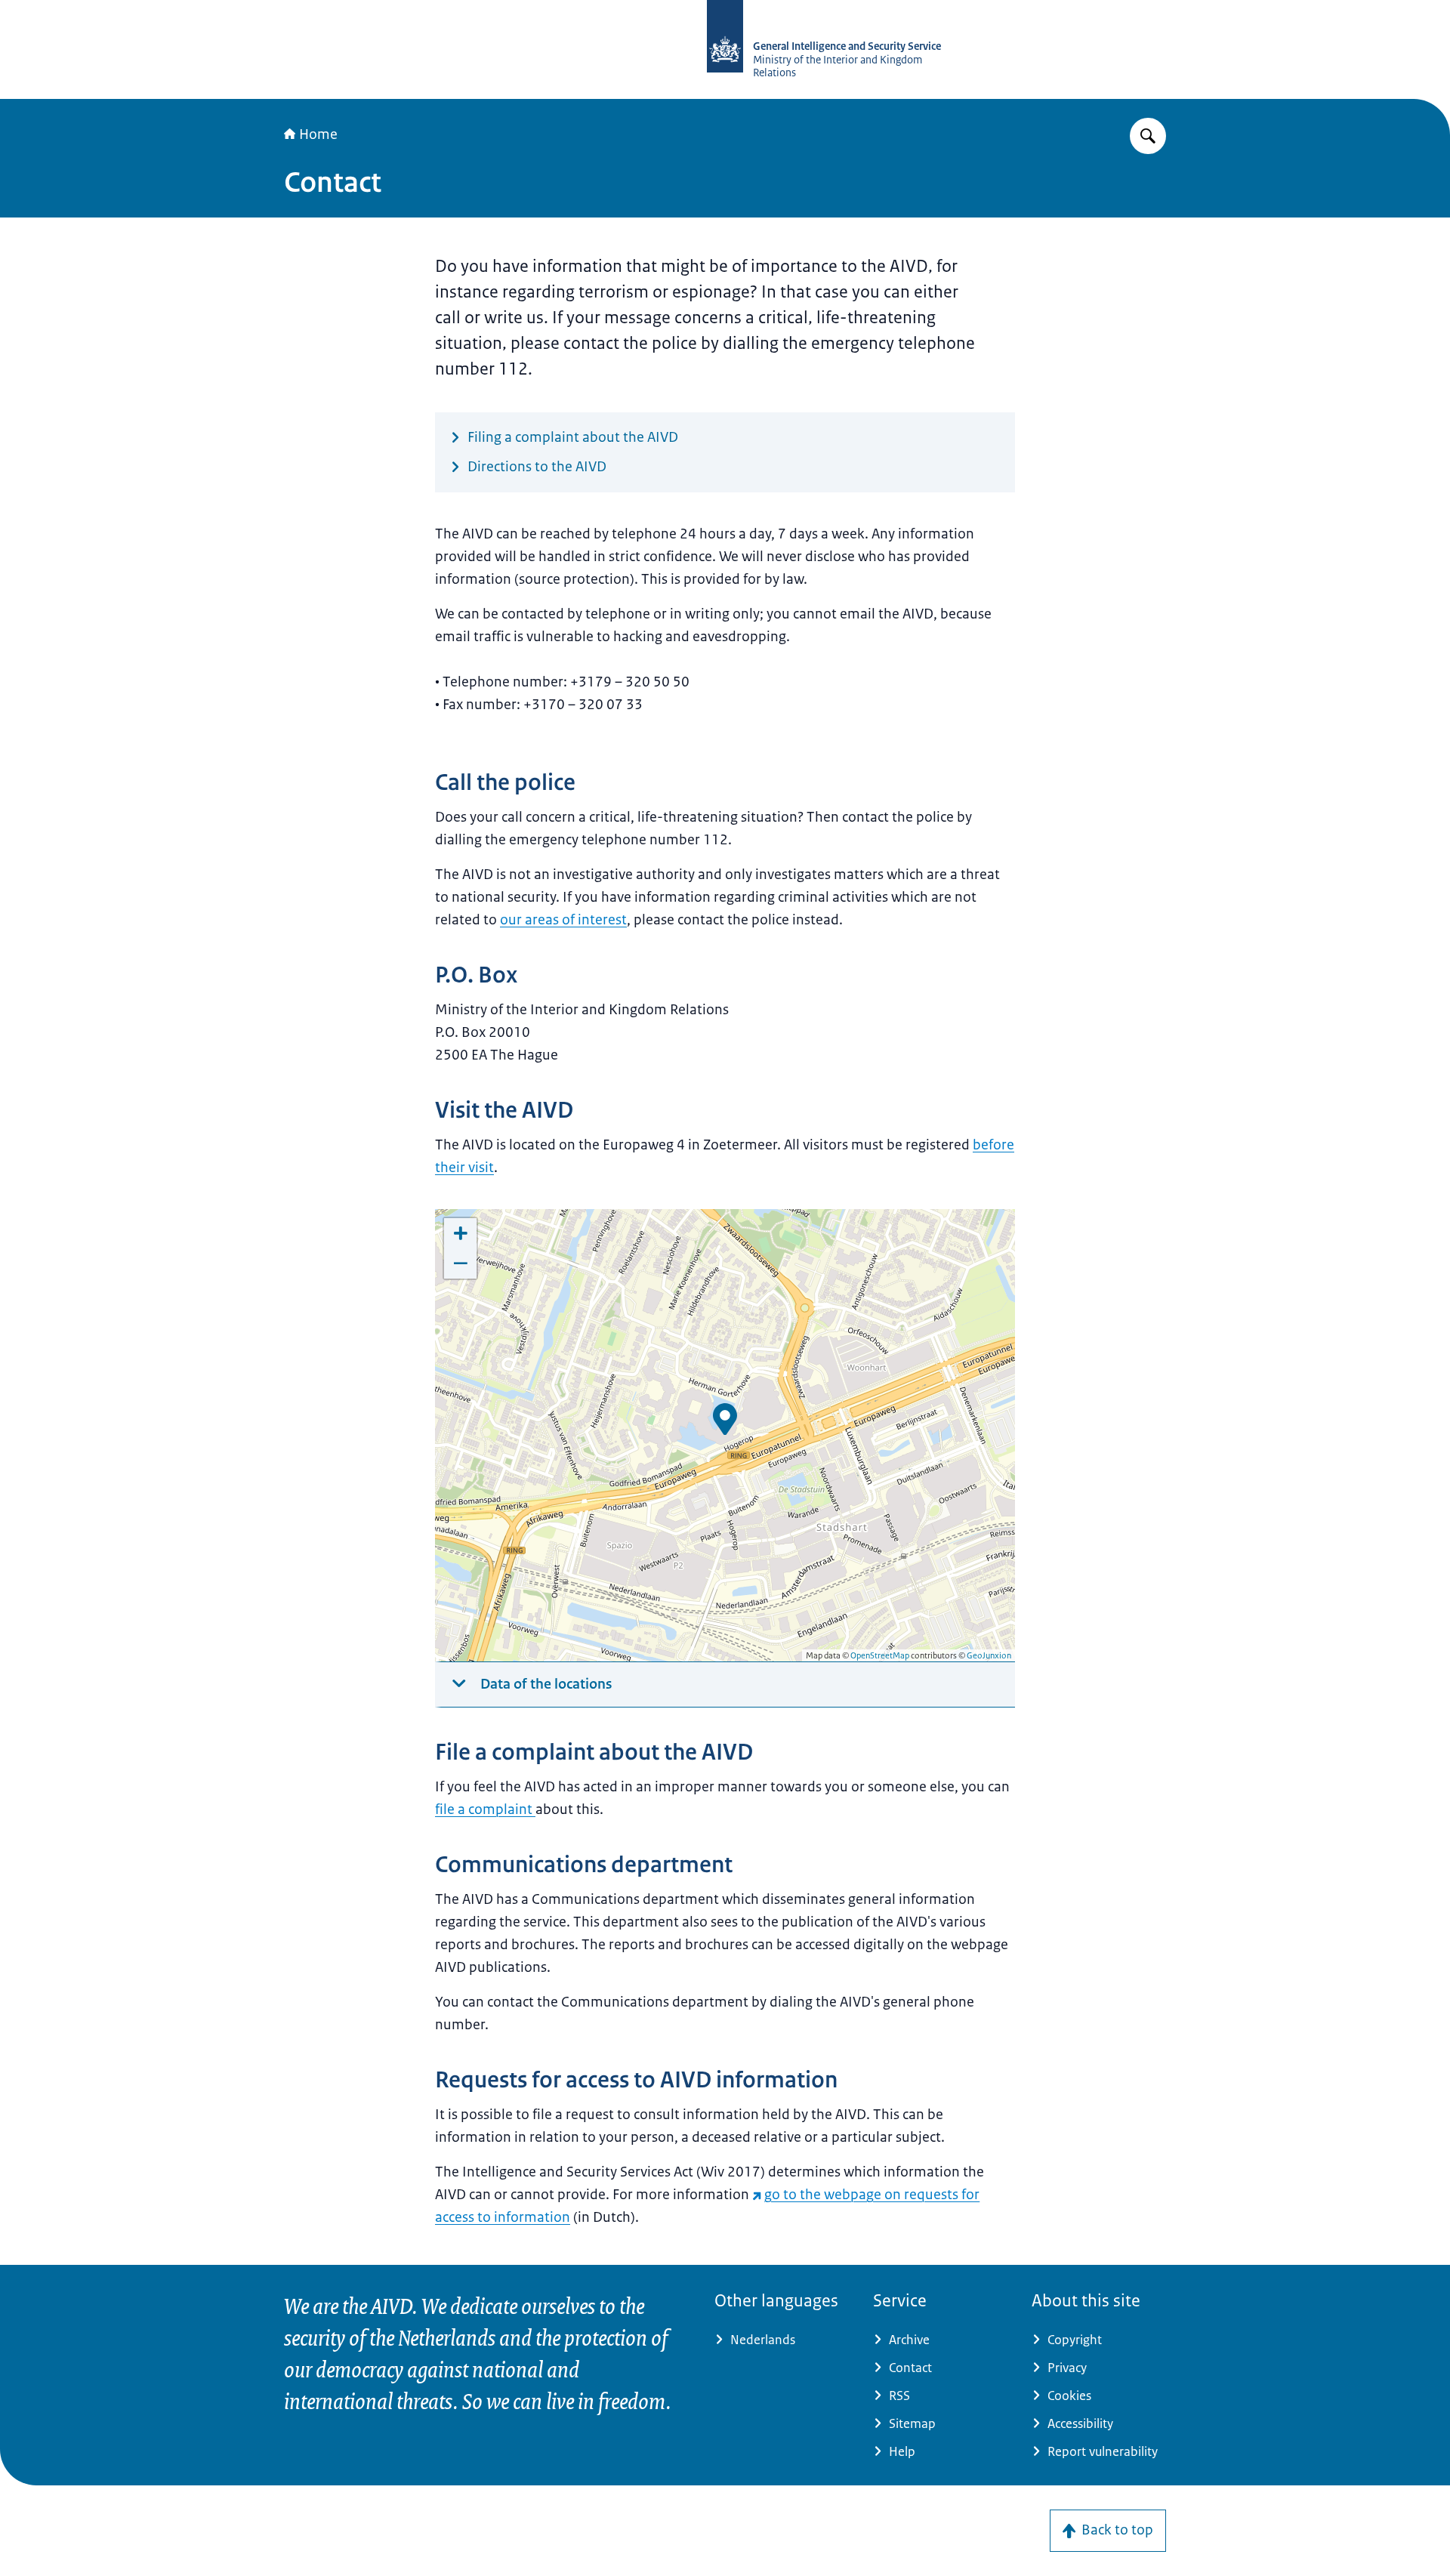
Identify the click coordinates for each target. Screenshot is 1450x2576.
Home (318, 134)
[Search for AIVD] (1148, 136)
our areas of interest (563, 920)
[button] (725, 1419)
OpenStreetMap (880, 1655)
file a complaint (484, 1809)
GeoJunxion (989, 1655)
